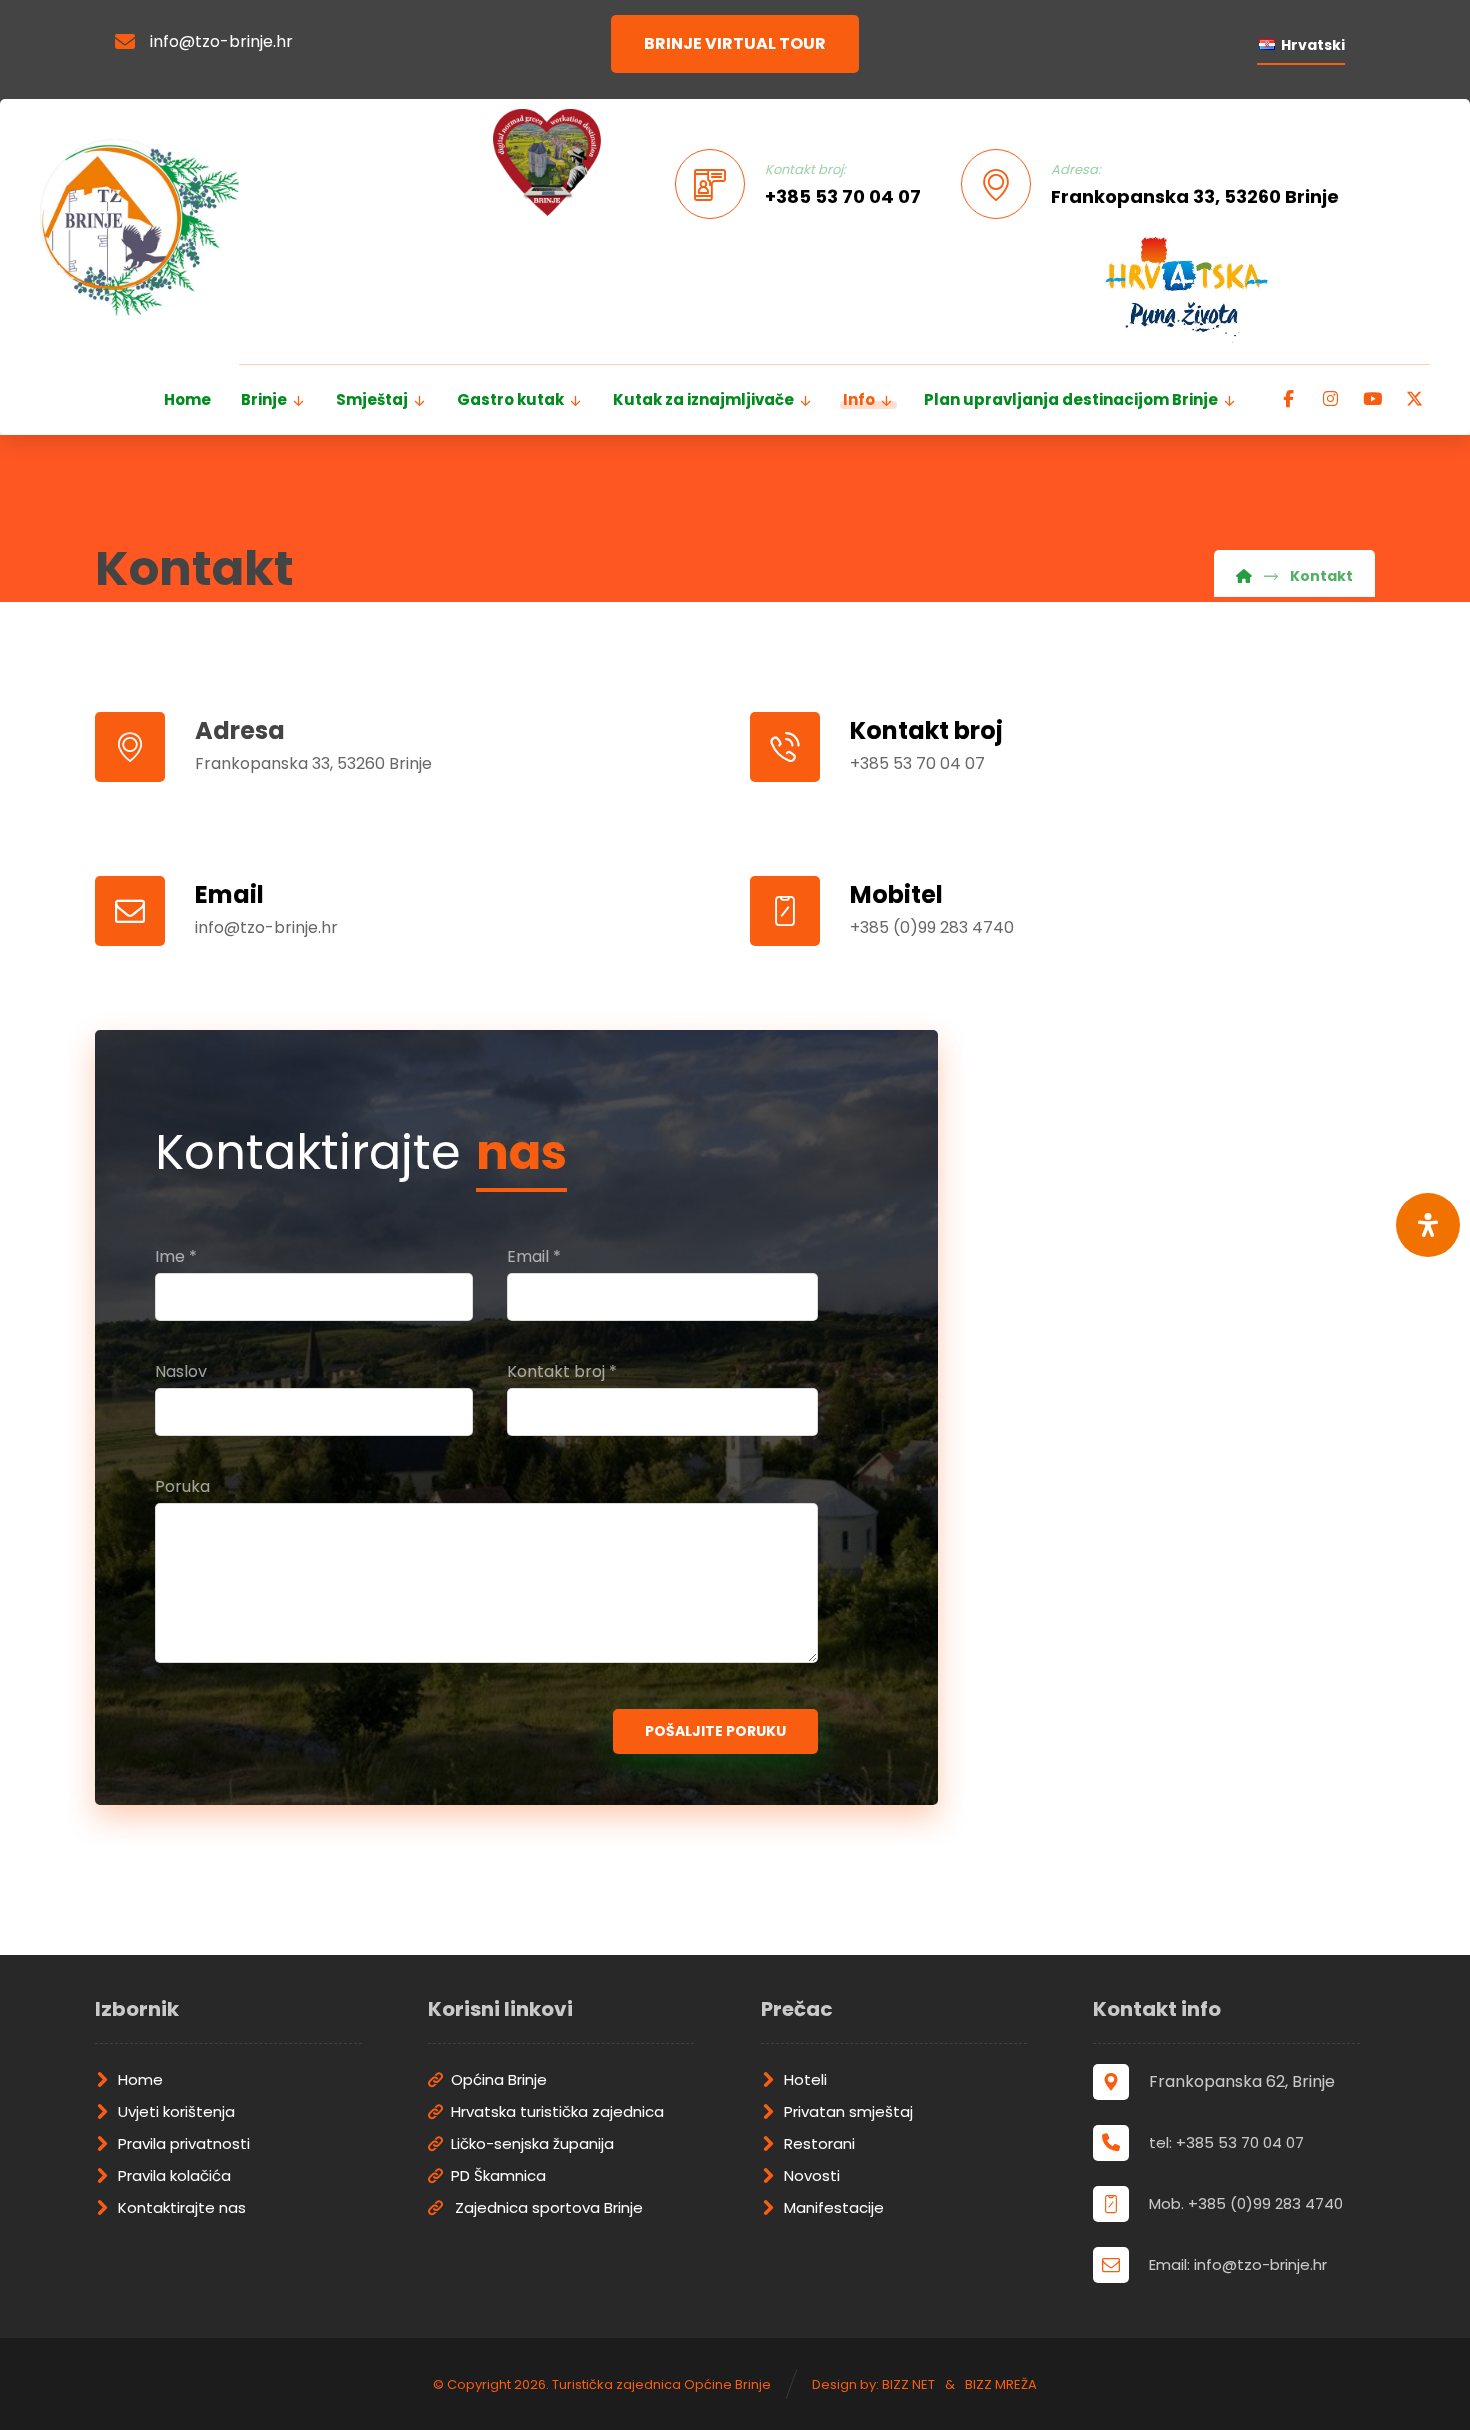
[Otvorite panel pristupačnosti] (1428, 1225)
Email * (534, 1256)
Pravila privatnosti (184, 2143)
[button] (1288, 399)
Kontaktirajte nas (182, 2207)
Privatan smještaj (848, 2111)
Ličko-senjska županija (532, 2143)
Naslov (181, 1371)
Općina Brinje (499, 2079)
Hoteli (805, 2079)
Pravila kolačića (174, 2175)
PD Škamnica (498, 2175)
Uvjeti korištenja (176, 2111)
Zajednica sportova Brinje (547, 2207)
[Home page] (1244, 576)
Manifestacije (834, 2207)
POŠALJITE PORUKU (715, 1731)
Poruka (182, 1486)
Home (140, 2079)
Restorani (819, 2143)
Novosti (812, 2175)
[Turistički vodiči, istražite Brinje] (139, 227)
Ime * (176, 1256)
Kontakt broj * (562, 1371)
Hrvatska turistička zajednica (557, 2111)
